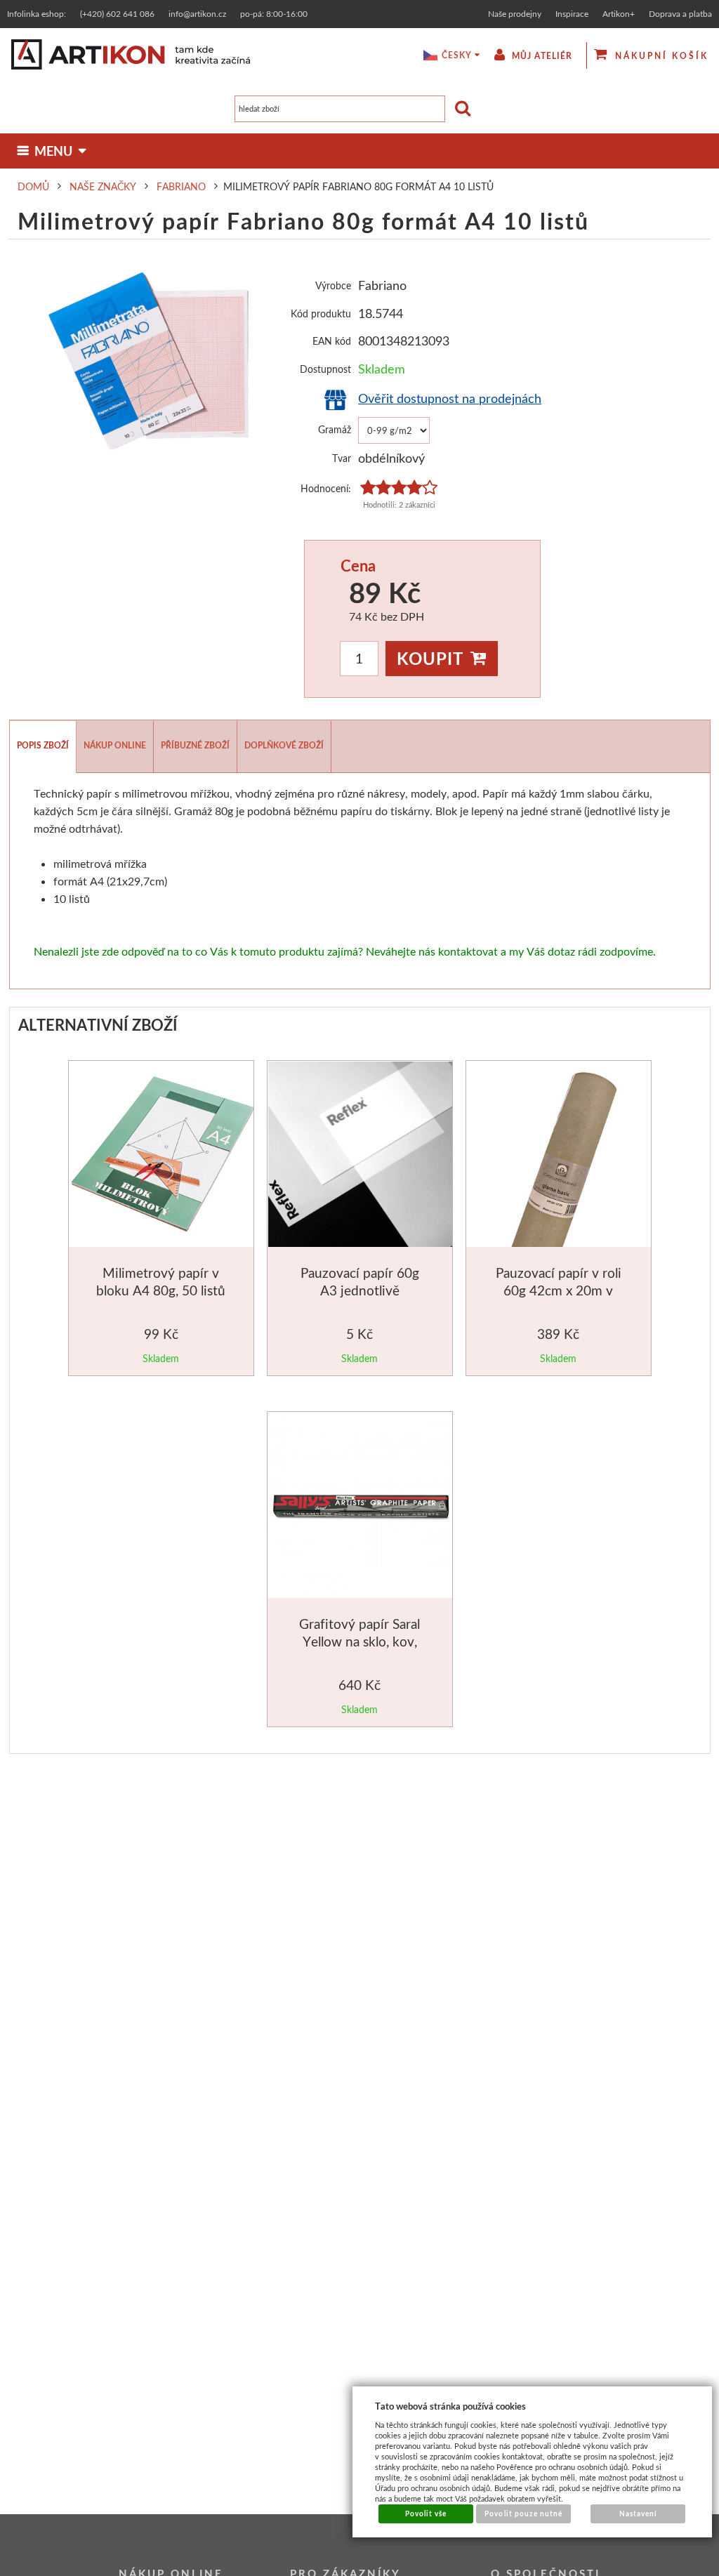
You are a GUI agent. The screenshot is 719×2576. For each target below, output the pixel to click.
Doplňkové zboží (284, 745)
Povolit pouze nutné (523, 2514)
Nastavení (638, 2514)
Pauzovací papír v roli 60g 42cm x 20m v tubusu (559, 1290)
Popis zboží (43, 745)
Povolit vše (426, 2514)
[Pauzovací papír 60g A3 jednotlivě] (361, 1157)
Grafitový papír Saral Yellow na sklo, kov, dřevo (359, 1642)
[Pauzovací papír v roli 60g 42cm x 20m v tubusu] (560, 1157)
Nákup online (115, 745)
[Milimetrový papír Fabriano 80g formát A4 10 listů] (150, 363)
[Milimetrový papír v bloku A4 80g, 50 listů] (163, 1157)
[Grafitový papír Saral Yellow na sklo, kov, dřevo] (361, 1508)
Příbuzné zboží (195, 745)
